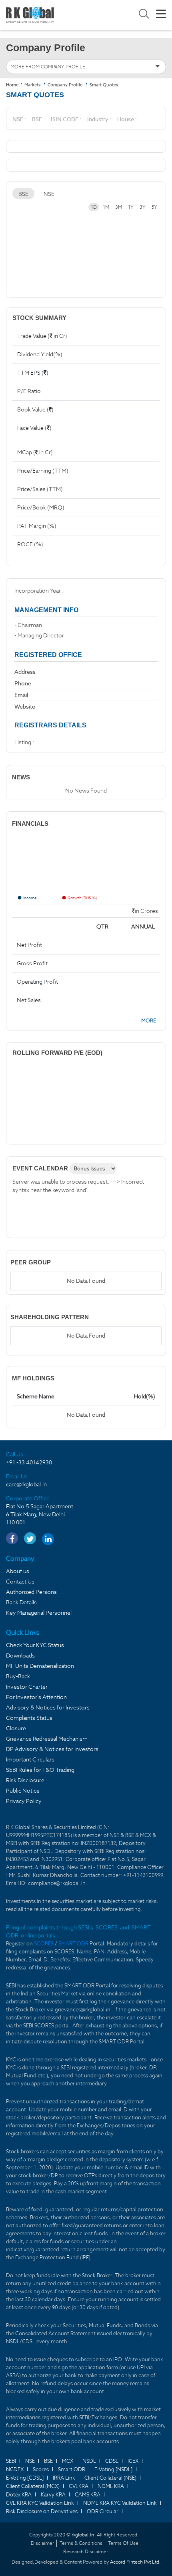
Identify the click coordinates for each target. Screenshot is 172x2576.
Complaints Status (29, 1718)
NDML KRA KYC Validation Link (120, 2503)
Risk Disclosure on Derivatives (42, 2511)
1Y (131, 207)
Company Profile (65, 85)
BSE (23, 194)
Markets (33, 85)
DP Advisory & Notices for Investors (52, 1749)
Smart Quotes (104, 85)
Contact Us (20, 1582)
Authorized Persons (31, 1592)
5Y (154, 207)
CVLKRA (79, 2486)
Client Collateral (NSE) (110, 2478)
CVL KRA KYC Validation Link (40, 2503)
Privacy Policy (24, 1801)
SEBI (11, 2461)
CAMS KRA (88, 2495)
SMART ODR (73, 1944)
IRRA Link (64, 2478)
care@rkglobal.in (26, 1484)
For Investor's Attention (36, 1697)
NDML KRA (111, 2486)
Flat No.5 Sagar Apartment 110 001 (40, 1514)
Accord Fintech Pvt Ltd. (135, 2562)
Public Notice (23, 1791)
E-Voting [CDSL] (25, 2478)
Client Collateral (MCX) (33, 2486)
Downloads (20, 1655)
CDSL (112, 2461)
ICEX (133, 2461)
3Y (143, 207)
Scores (41, 2469)
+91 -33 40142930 (29, 1462)
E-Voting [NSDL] (113, 2469)
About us (18, 1571)
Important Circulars (30, 1759)
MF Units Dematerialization (40, 1666)
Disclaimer (42, 2543)
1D (94, 207)
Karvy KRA (53, 2495)
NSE (49, 194)
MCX (68, 2461)
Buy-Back (18, 1676)
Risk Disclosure (25, 1780)
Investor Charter (27, 1687)
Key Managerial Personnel (39, 1613)
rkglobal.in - (84, 2535)
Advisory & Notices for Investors (48, 1707)
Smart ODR (72, 2469)
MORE (149, 1021)
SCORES (44, 1944)
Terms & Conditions (81, 2543)
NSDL (89, 2461)
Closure (16, 1728)
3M (119, 207)
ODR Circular (103, 2511)
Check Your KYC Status (35, 1645)
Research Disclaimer (86, 2551)
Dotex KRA (19, 2495)
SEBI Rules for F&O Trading (40, 1770)
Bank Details (21, 1602)
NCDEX (15, 2469)
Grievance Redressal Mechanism (47, 1739)
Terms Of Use (123, 2543)
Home (12, 85)
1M (106, 207)
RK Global (30, 15)
